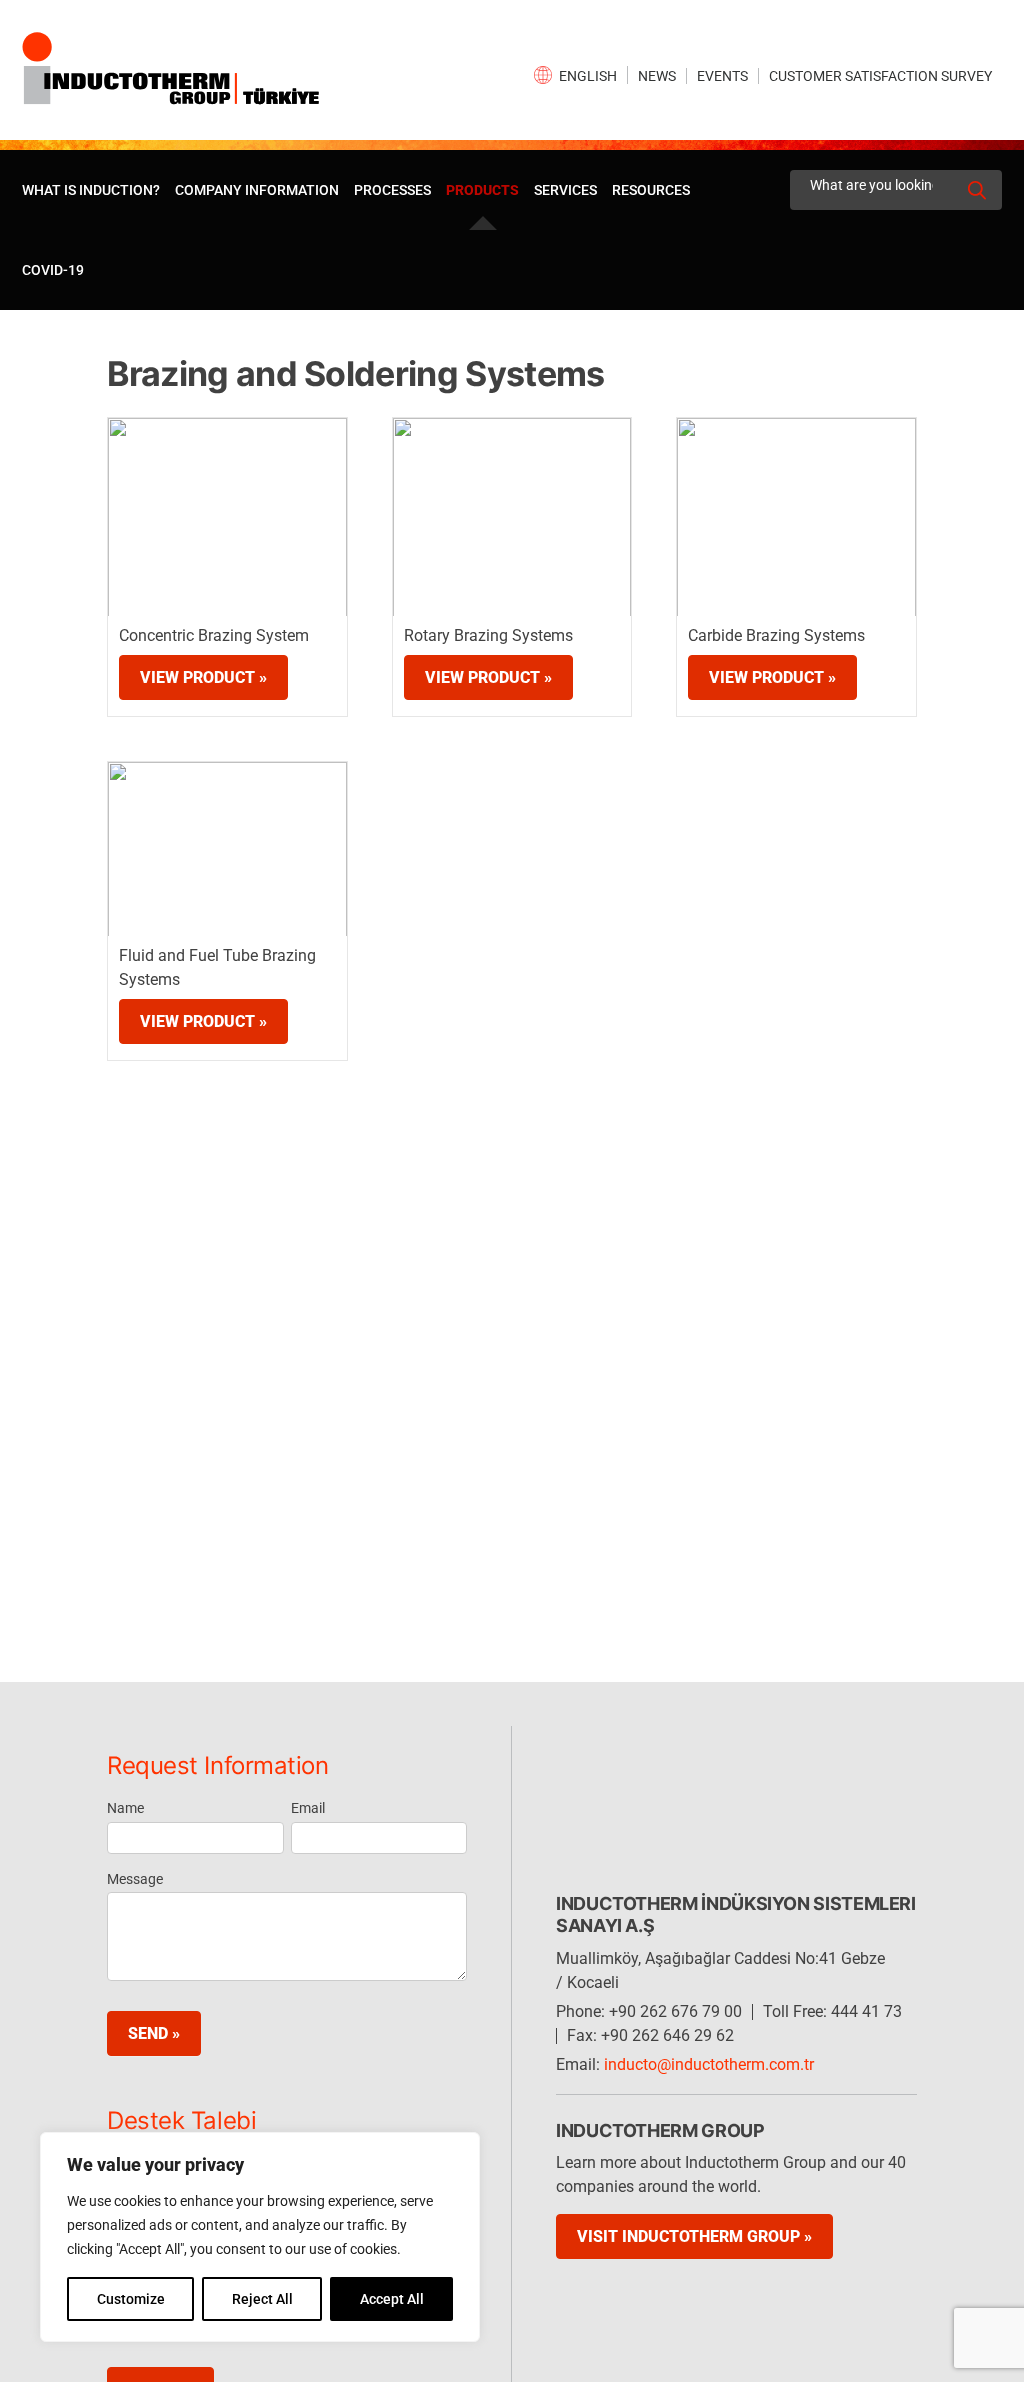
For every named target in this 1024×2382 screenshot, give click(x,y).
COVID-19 (53, 270)
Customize (131, 2299)
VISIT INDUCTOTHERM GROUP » (694, 2236)
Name (125, 1808)
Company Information (257, 190)
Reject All (262, 2299)
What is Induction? (91, 190)
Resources (651, 190)
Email (308, 1808)
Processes (392, 190)
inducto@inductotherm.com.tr (709, 2064)
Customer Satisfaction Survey (880, 76)
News (657, 76)
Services (565, 190)
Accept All (392, 2299)
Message (135, 1879)
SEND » (154, 2033)
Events (722, 76)
